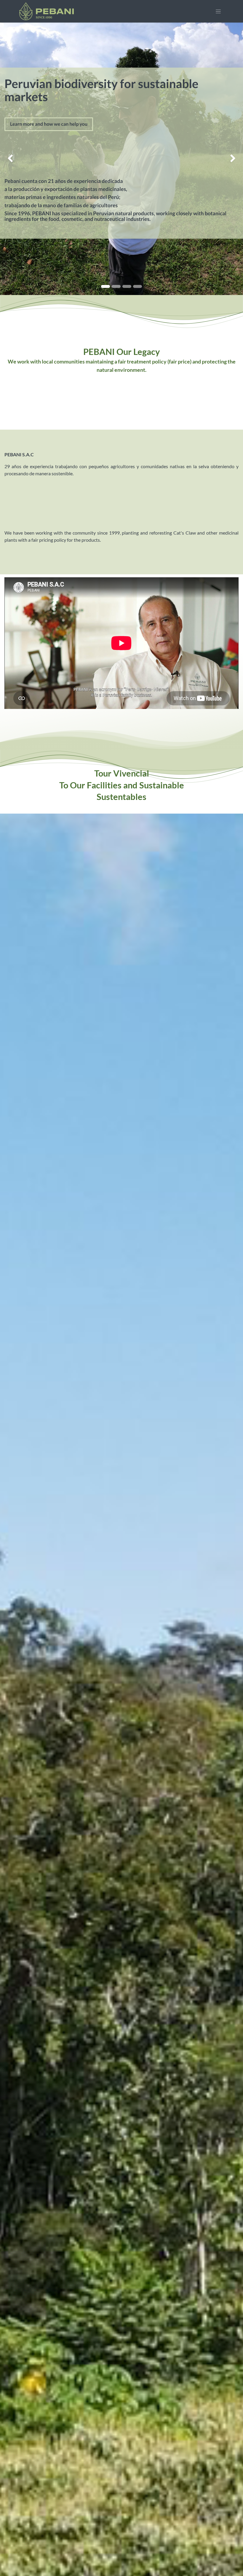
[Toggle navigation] (218, 11)
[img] (10, 159)
